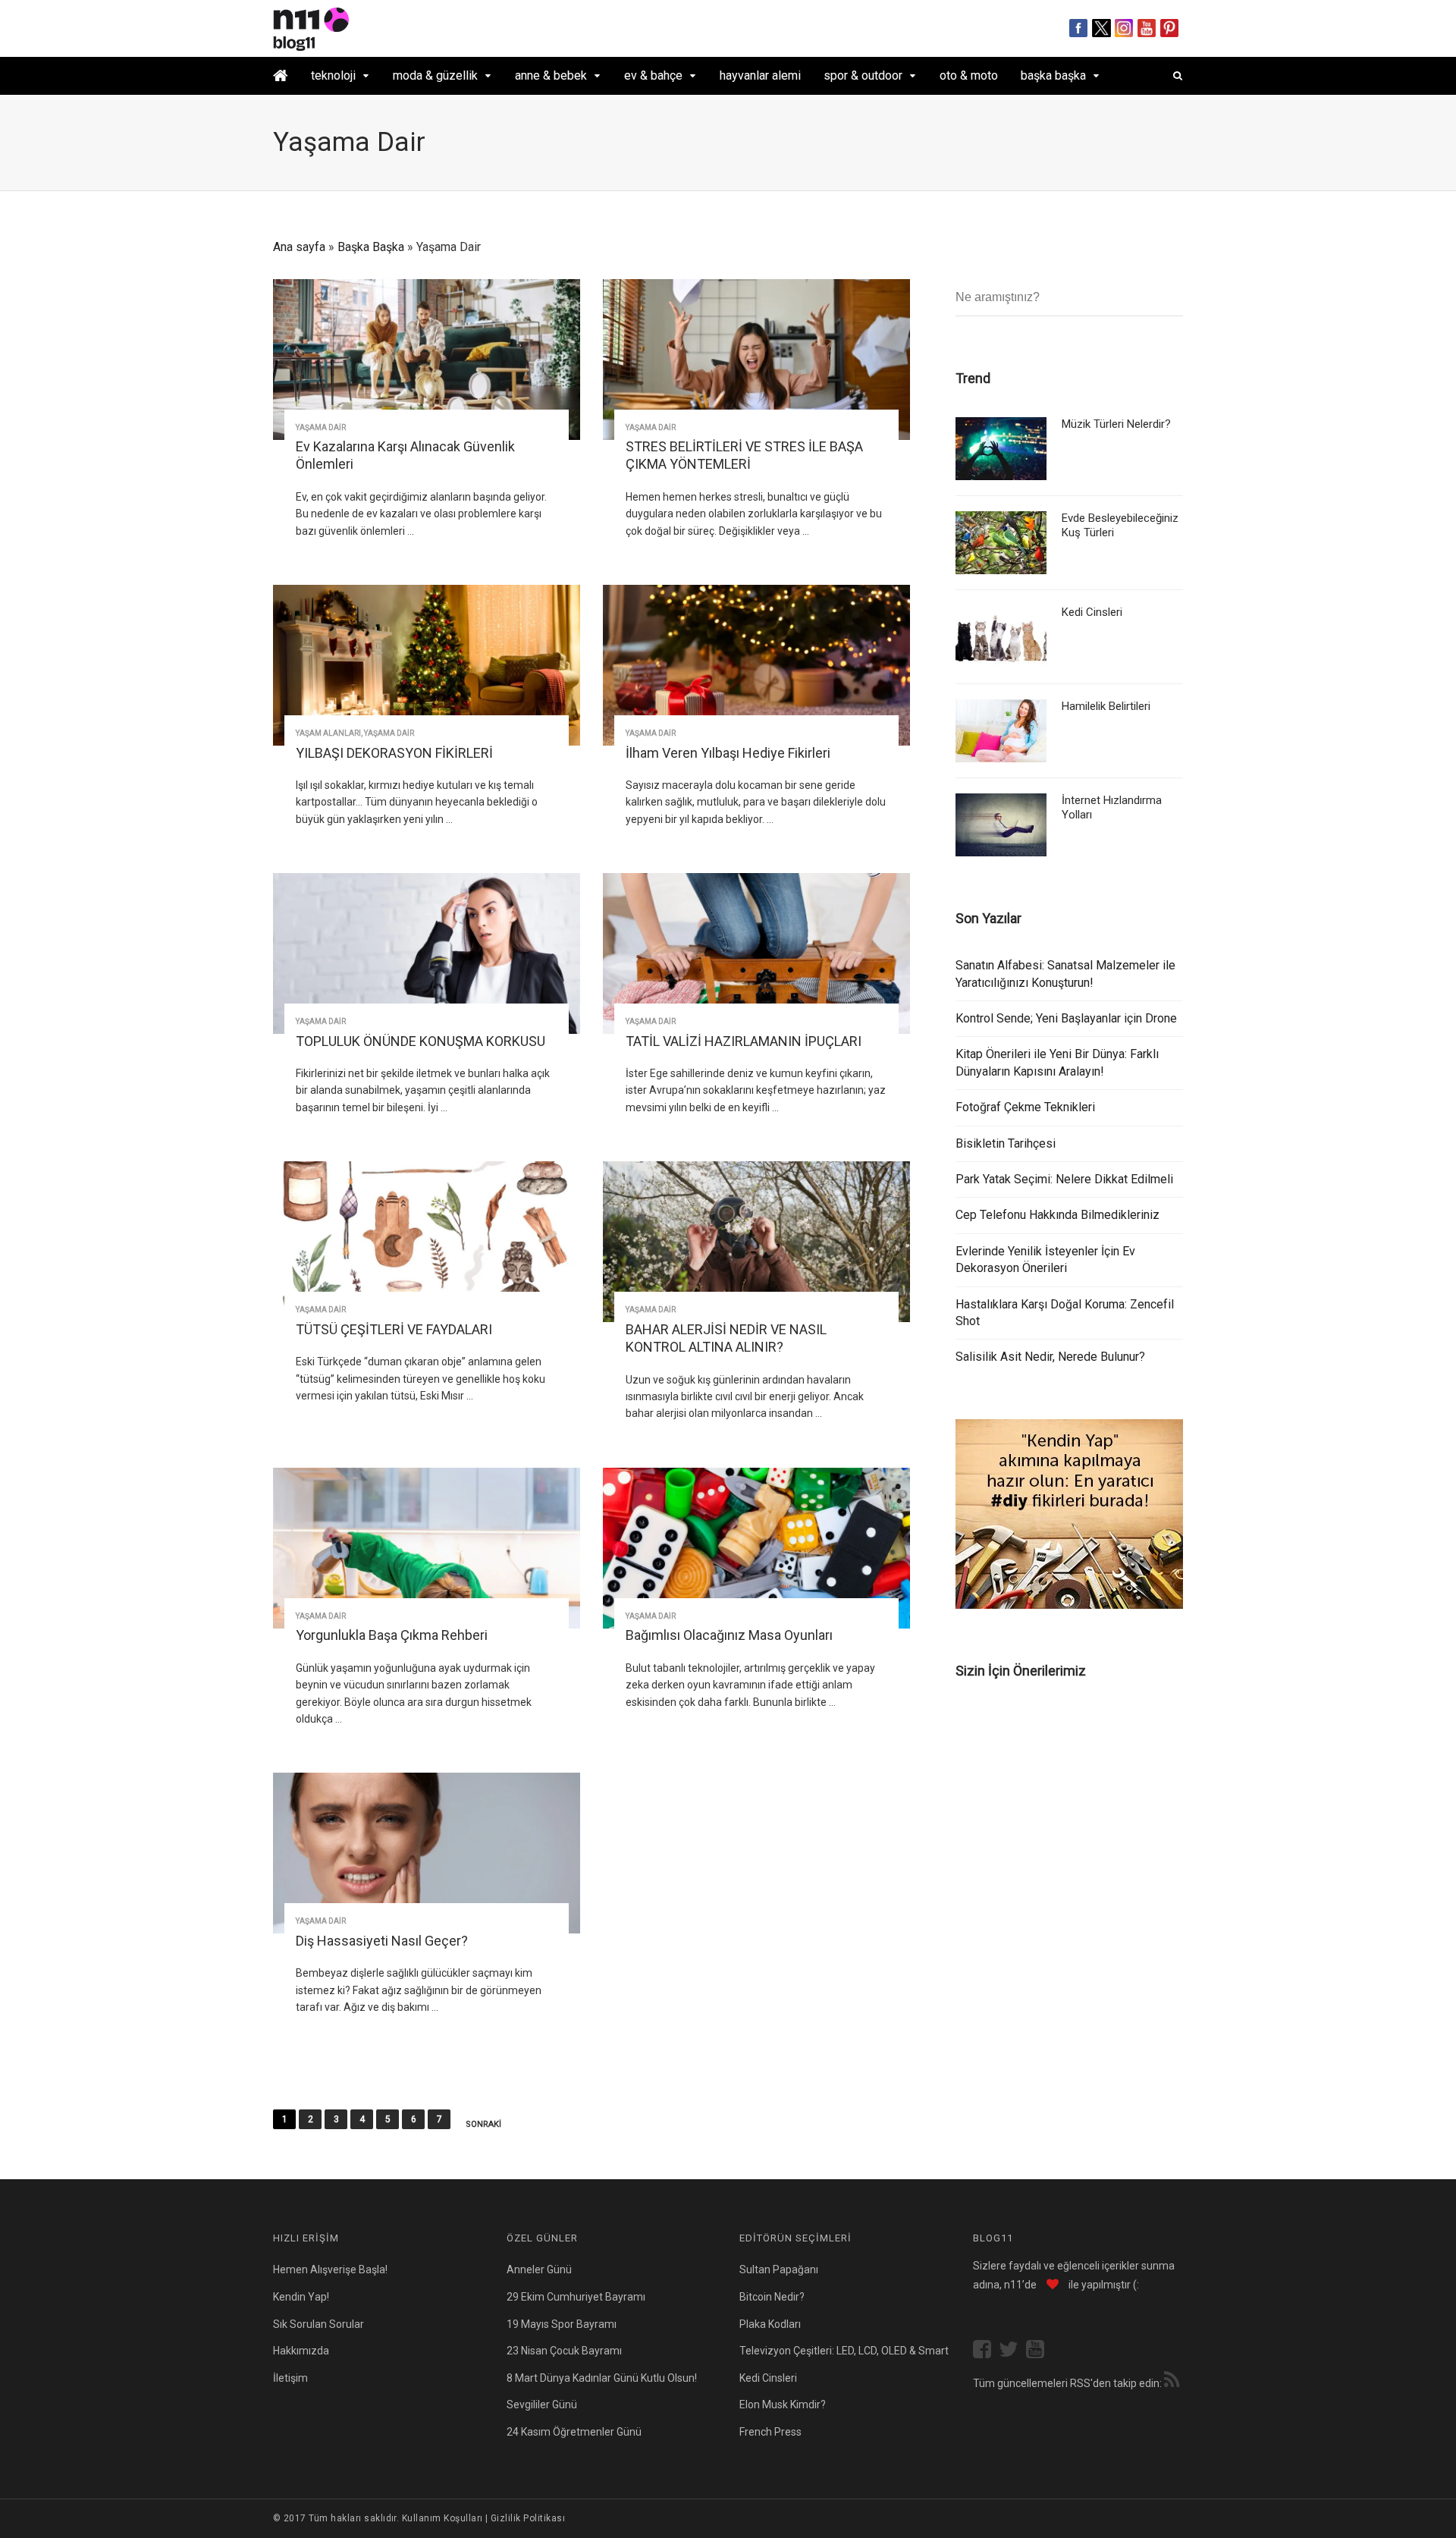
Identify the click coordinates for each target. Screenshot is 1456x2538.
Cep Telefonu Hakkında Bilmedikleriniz (1057, 1215)
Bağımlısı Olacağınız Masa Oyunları (729, 1635)
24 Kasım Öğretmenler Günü (574, 2432)
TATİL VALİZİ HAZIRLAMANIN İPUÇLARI (744, 1041)
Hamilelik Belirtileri (1106, 706)
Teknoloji (333, 75)
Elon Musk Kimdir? (783, 2405)
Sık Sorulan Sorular (318, 2324)
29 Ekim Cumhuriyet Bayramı (576, 2297)
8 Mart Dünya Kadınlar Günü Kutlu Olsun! (602, 2378)
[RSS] (1172, 2382)
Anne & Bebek (551, 75)
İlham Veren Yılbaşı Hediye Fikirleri (728, 753)
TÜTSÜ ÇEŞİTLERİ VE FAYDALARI (394, 1329)
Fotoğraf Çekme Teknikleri (1025, 1107)
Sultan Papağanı (779, 2269)
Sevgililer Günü (542, 2405)
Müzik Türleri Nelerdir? (1116, 424)
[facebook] (986, 2351)
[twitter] (1012, 2351)
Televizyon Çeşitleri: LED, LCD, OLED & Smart (844, 2351)
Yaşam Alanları (328, 733)
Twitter (1101, 28)
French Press (770, 2432)
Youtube (1147, 28)
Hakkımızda (301, 2351)
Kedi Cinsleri (1092, 612)
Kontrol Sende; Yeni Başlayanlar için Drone (1066, 1018)
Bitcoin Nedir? (772, 2297)
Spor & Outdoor (863, 75)
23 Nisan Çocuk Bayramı (564, 2351)
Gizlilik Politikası (528, 2518)
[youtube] (1039, 2351)
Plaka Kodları (770, 2324)
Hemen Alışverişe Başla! (330, 2269)
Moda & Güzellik (435, 75)
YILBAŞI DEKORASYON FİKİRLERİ (394, 753)
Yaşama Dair (321, 427)
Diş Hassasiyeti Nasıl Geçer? (382, 1941)
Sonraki (483, 2125)
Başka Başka (1053, 75)
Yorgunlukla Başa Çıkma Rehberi (392, 1635)
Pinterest (1170, 28)
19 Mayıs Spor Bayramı (562, 2324)
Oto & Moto (969, 75)
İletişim (290, 2378)
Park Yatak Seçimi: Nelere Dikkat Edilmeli (1064, 1179)
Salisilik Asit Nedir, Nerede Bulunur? (1050, 1357)
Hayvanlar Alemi (760, 75)
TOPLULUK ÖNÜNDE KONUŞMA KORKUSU (420, 1041)
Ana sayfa (299, 247)
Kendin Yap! (301, 2297)
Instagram (1124, 28)
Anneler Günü (539, 2269)
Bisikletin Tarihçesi (1006, 1143)
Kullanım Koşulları (442, 2518)
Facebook (1079, 28)
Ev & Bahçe (653, 75)
